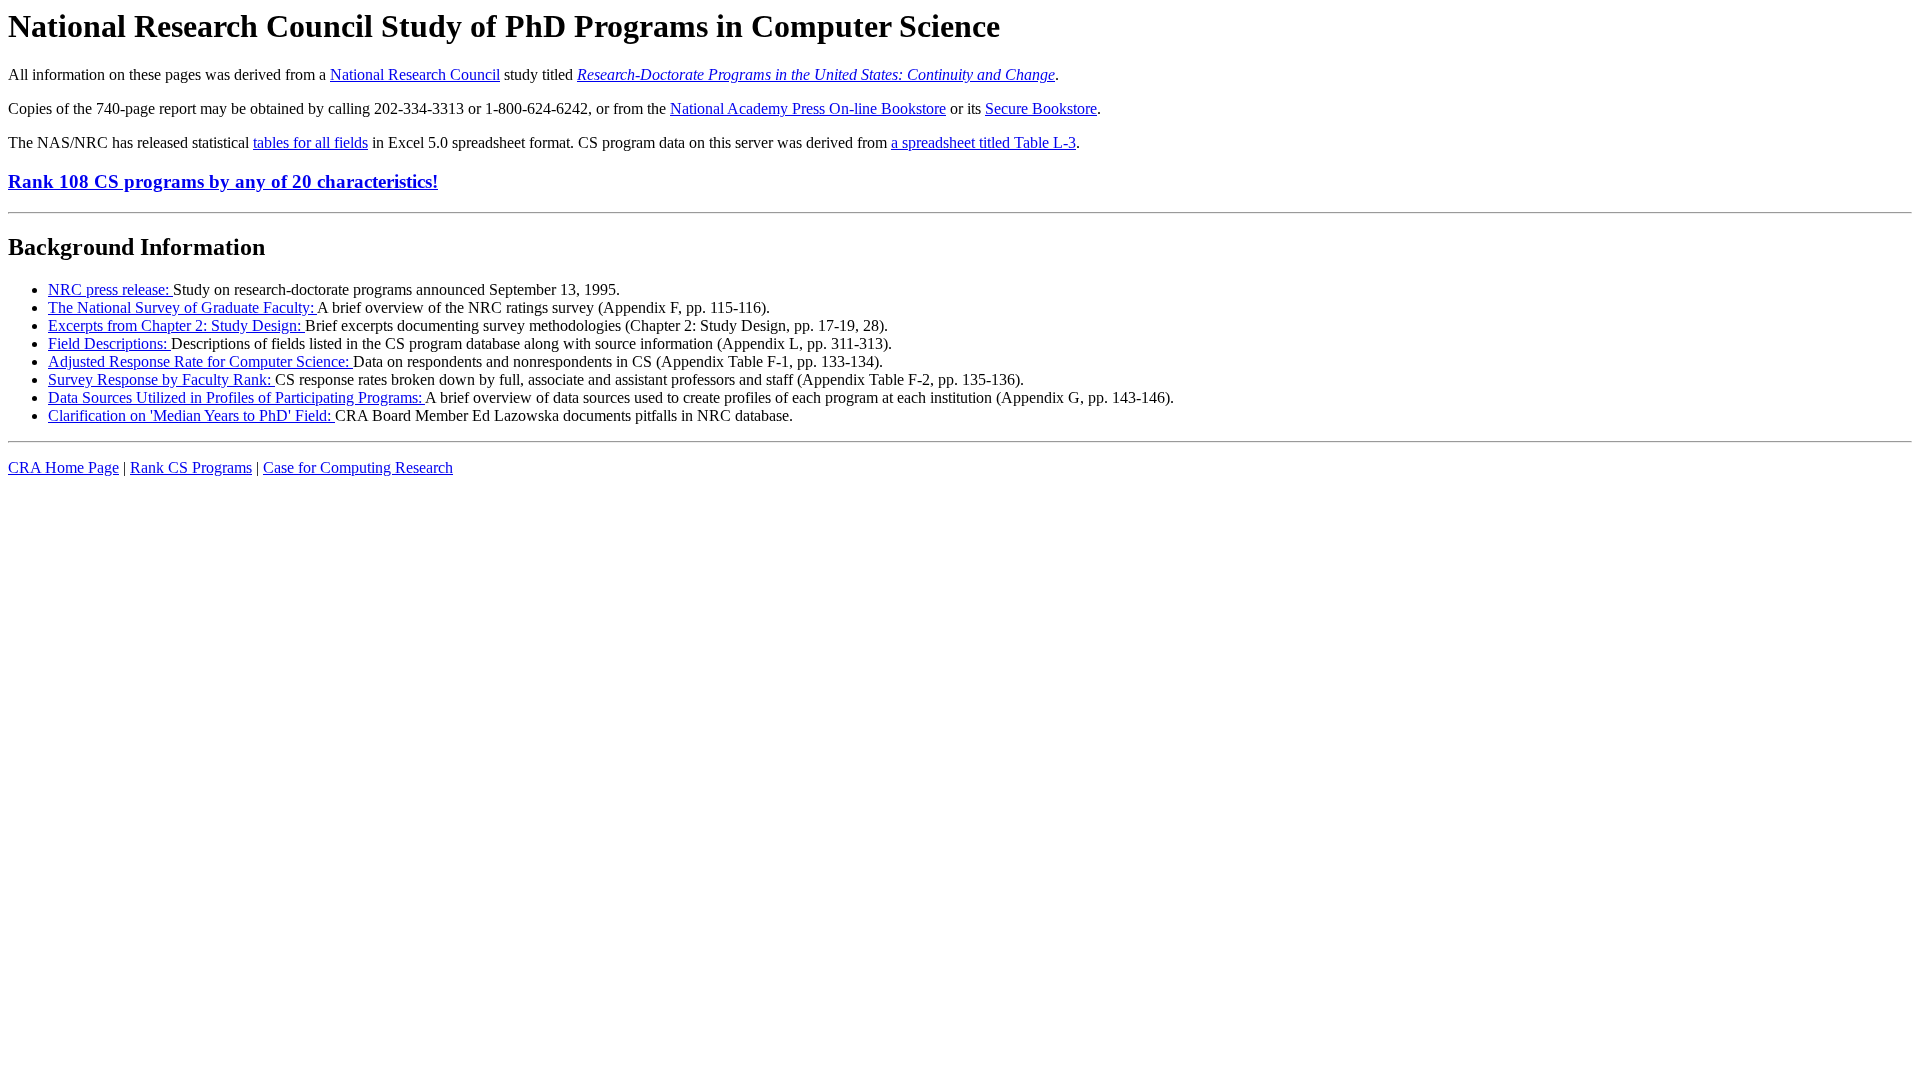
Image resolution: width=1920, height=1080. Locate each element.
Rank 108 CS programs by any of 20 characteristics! (223, 181)
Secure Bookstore (1041, 108)
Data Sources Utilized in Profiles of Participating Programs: (236, 397)
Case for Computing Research (358, 467)
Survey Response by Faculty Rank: (161, 379)
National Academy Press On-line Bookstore (808, 108)
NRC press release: (110, 289)
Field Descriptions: (109, 343)
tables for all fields (310, 142)
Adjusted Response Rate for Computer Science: (200, 361)
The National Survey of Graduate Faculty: (182, 307)
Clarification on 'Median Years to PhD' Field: (191, 415)
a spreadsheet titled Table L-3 (983, 142)
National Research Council (415, 74)
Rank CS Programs (191, 467)
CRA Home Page (63, 467)
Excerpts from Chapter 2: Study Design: (176, 325)
